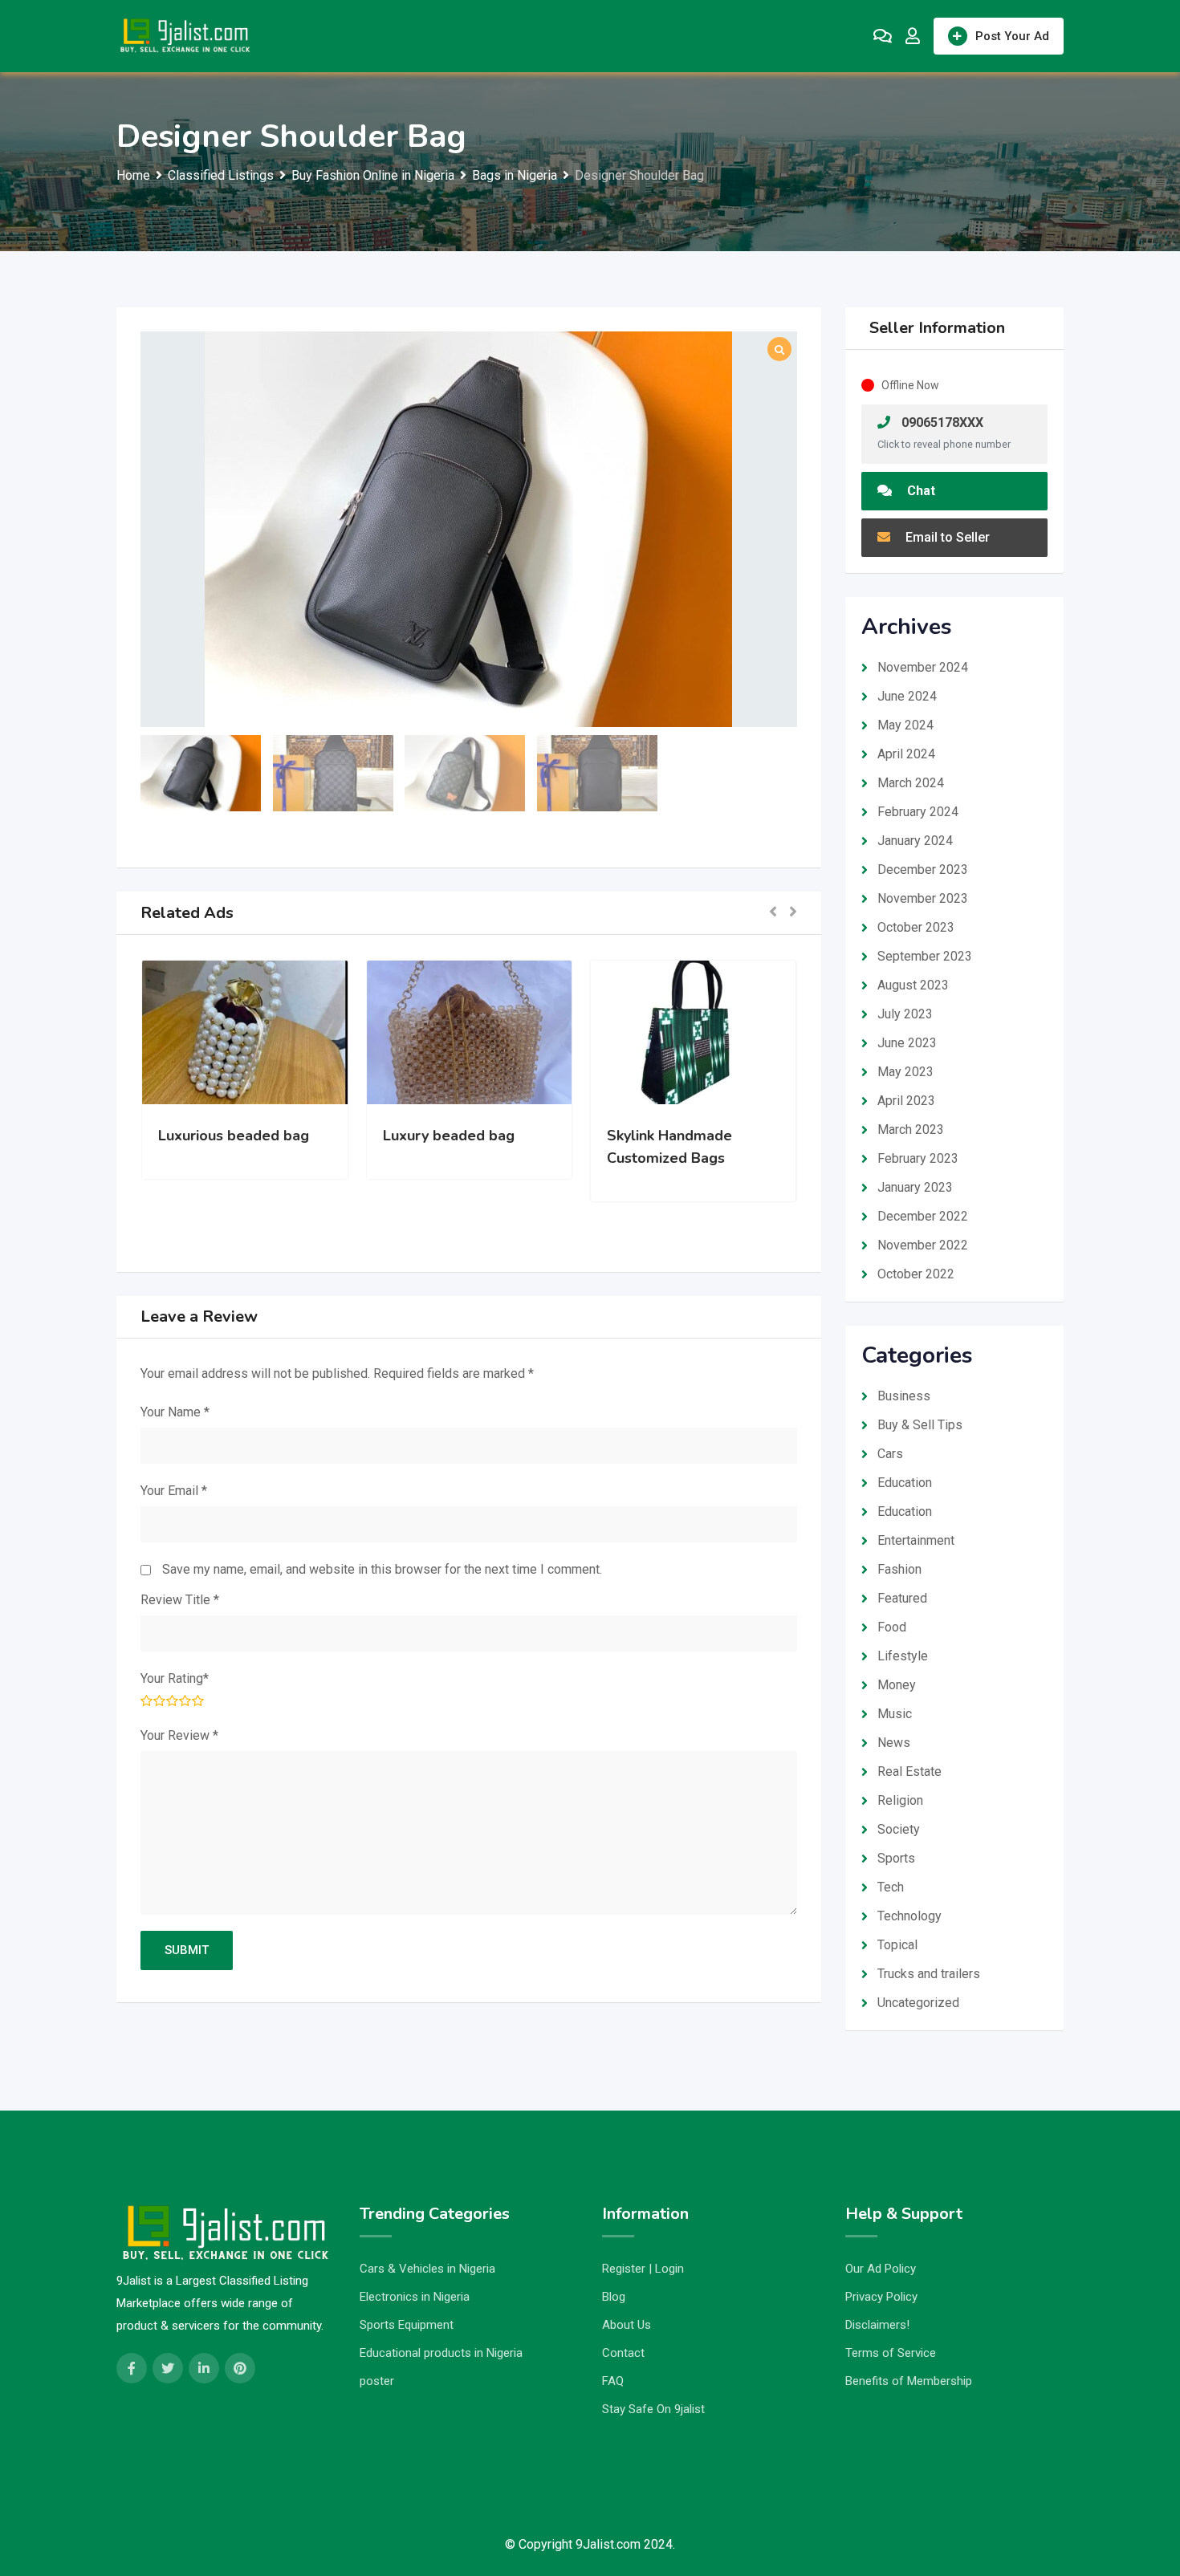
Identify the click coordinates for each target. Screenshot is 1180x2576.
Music (895, 1714)
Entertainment (916, 1540)
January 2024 (915, 841)
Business (904, 1396)
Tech (891, 1887)
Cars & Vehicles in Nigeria (427, 2269)
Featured (902, 1598)
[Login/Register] (913, 36)
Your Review (179, 1735)
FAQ (613, 2381)
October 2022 (916, 1274)
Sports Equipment (407, 2325)
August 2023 (913, 985)
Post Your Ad (1012, 36)
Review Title (180, 1600)
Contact (623, 2353)
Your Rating (175, 1678)
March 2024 (911, 783)
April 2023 (906, 1101)
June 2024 (907, 696)
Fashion (899, 1569)
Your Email (174, 1491)
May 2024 (905, 725)
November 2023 (923, 898)
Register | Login (643, 2269)
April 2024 (906, 754)
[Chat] (883, 36)
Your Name (175, 1412)
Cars (890, 1454)
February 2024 (918, 812)
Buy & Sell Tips (920, 1425)
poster (377, 2381)
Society (899, 1829)
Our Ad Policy (881, 2269)
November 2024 (923, 667)
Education (905, 1483)
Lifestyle (903, 1656)
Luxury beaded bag (448, 1136)
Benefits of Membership (909, 2381)
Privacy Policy (881, 2297)
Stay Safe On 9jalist (653, 2409)
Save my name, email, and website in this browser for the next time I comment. (382, 1569)
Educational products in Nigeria (441, 2353)
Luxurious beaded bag (234, 1136)
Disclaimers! (877, 2325)
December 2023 (923, 870)
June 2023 (907, 1043)
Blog (614, 2297)
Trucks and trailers (929, 1974)
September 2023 (925, 956)
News (894, 1743)
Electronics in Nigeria (415, 2297)
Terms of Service (891, 2353)
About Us (627, 2325)
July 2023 (905, 1014)
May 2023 (905, 1072)
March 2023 (911, 1130)
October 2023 (916, 927)
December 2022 (923, 1216)
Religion (900, 1800)
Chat (920, 491)
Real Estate (909, 1772)
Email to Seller (946, 537)
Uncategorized (918, 2003)
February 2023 (918, 1158)
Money (897, 1685)
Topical (897, 1945)
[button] (773, 913)
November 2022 (923, 1245)
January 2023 (915, 1187)
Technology (909, 1916)
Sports (896, 1858)
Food (892, 1627)
